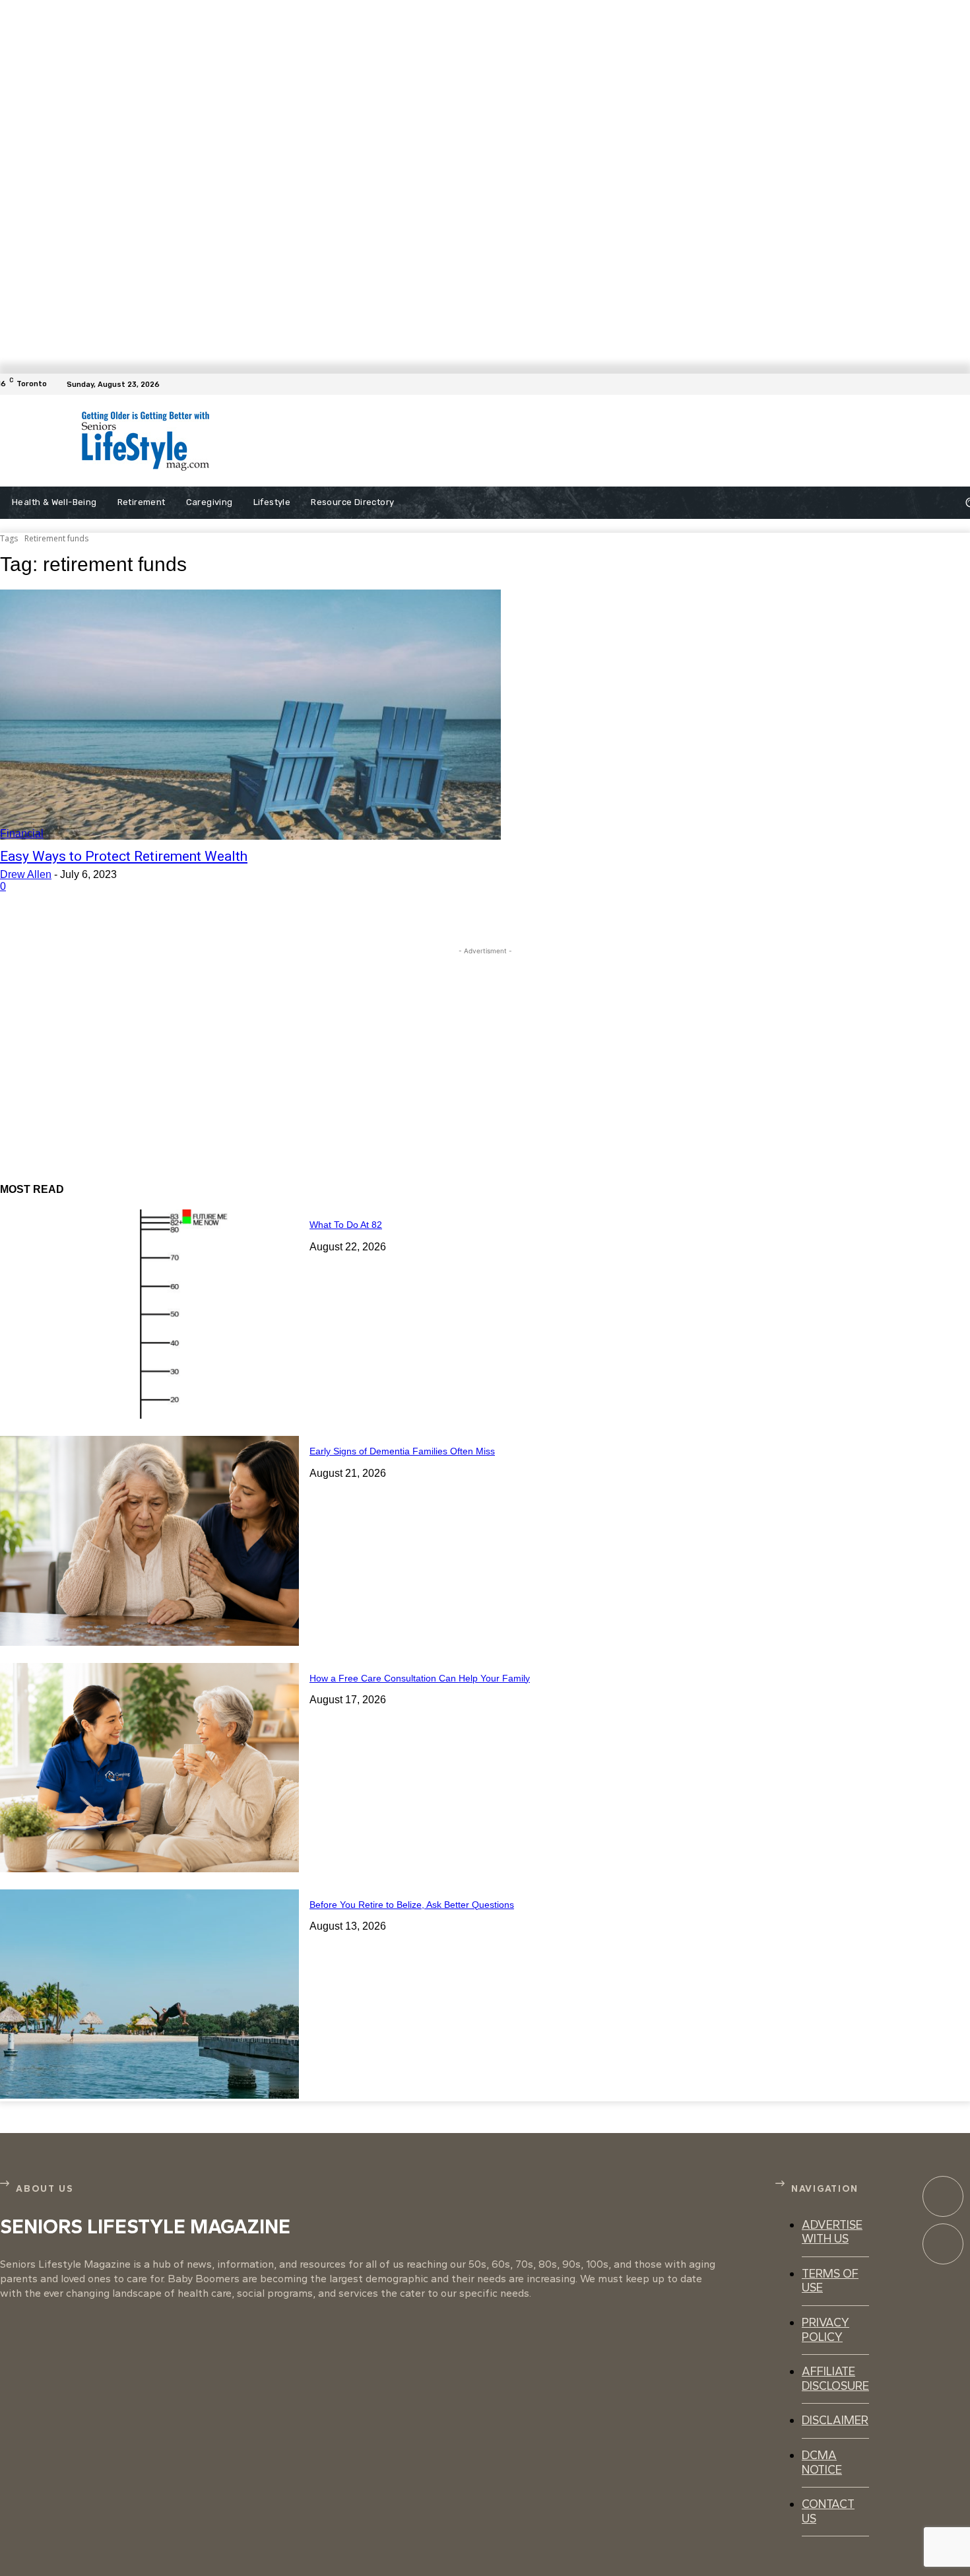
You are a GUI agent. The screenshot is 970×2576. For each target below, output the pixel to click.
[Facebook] (962, 384)
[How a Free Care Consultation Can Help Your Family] (149, 1768)
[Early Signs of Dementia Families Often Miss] (149, 1541)
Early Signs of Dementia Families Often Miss (402, 1451)
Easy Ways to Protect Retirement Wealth (124, 856)
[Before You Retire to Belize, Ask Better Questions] (149, 1994)
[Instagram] (943, 2244)
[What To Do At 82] (149, 1314)
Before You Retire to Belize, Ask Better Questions (412, 1905)
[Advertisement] (531, 441)
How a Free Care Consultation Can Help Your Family (420, 1678)
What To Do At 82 (346, 1225)
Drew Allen (26, 874)
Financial (22, 833)
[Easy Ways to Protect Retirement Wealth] (250, 715)
